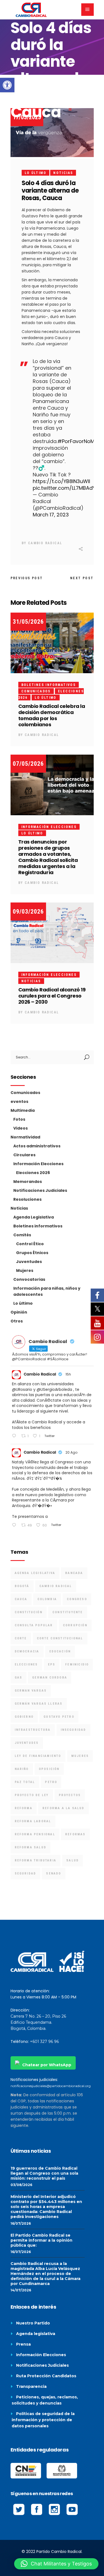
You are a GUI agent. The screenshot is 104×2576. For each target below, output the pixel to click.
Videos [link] (21, 1128)
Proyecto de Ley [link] (32, 1795)
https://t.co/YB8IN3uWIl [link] (61, 481)
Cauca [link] (21, 1599)
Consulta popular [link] (34, 1625)
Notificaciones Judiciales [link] (40, 1190)
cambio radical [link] (56, 1586)
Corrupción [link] (75, 1625)
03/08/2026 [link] (21, 2185)
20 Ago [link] (71, 1452)
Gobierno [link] (24, 1717)
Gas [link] (19, 1678)
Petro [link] (51, 1782)
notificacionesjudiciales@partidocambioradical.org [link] (51, 2086)
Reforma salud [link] (31, 1847)
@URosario (22, 1389)
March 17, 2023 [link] (51, 515)
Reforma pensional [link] (35, 1834)
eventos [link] (19, 1101)
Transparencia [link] (31, 2386)
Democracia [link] (27, 1651)
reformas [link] (75, 1834)
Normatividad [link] (25, 1137)
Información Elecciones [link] (49, 827)
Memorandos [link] (28, 1182)
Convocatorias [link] (29, 1279)
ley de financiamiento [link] (38, 1756)
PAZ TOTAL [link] (25, 1782)
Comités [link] (22, 1235)
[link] (7, 85)
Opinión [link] (19, 1312)
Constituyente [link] (68, 1612)
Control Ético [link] (30, 1244)
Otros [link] (17, 1321)
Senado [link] (54, 1873)
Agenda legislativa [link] (36, 2334)
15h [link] (68, 1374)
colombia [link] (47, 1599)
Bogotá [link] (22, 1586)
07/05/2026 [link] (28, 764)
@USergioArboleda (54, 1389)
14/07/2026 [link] (21, 2290)
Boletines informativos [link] (49, 685)
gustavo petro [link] (59, 1717)
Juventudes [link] (29, 1262)
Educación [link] (60, 1651)
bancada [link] (74, 1573)
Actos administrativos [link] (37, 1146)
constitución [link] (29, 1612)
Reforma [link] (24, 1808)
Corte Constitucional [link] (60, 1638)
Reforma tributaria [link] (36, 1860)
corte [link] (21, 1638)
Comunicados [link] (36, 691)
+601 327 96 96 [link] (44, 2042)
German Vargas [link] (31, 1691)
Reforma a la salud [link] (64, 1808)
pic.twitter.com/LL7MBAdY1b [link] (66, 488)
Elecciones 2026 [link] (33, 1173)
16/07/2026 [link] (21, 2223)
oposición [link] (49, 1769)
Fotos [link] (19, 1119)
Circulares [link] (24, 1155)
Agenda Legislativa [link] (34, 1217)
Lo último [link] (36, 173)
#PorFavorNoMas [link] (79, 441)
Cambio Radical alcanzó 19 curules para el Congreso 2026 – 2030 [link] (52, 996)
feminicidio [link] (77, 1664)
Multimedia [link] (23, 1110)
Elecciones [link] (26, 1664)
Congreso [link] (77, 1599)
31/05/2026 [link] (28, 622)
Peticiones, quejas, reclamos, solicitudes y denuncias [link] (45, 2400)
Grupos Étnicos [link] (32, 1253)
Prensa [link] (23, 2344)
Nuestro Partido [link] (33, 2323)
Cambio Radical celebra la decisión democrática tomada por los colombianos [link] (52, 715)
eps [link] (52, 1664)
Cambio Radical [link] (45, 543)
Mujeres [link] (25, 1270)
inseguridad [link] (73, 1730)
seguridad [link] (26, 1873)
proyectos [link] (70, 1795)
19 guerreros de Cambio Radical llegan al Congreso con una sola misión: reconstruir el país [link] (44, 2173)
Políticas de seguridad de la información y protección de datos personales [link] (43, 2420)
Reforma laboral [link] (33, 1821)
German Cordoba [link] (50, 1678)
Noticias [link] (63, 173)
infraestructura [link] (33, 1730)
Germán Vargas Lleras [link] (39, 1704)
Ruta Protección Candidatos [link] (46, 2376)
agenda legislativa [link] (35, 1573)
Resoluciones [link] (27, 1199)
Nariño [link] (22, 1769)
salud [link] (73, 1860)
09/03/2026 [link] (28, 912)
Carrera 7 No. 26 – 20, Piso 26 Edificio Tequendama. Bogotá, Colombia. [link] (38, 2022)
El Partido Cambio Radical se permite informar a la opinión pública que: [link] (41, 2240)
